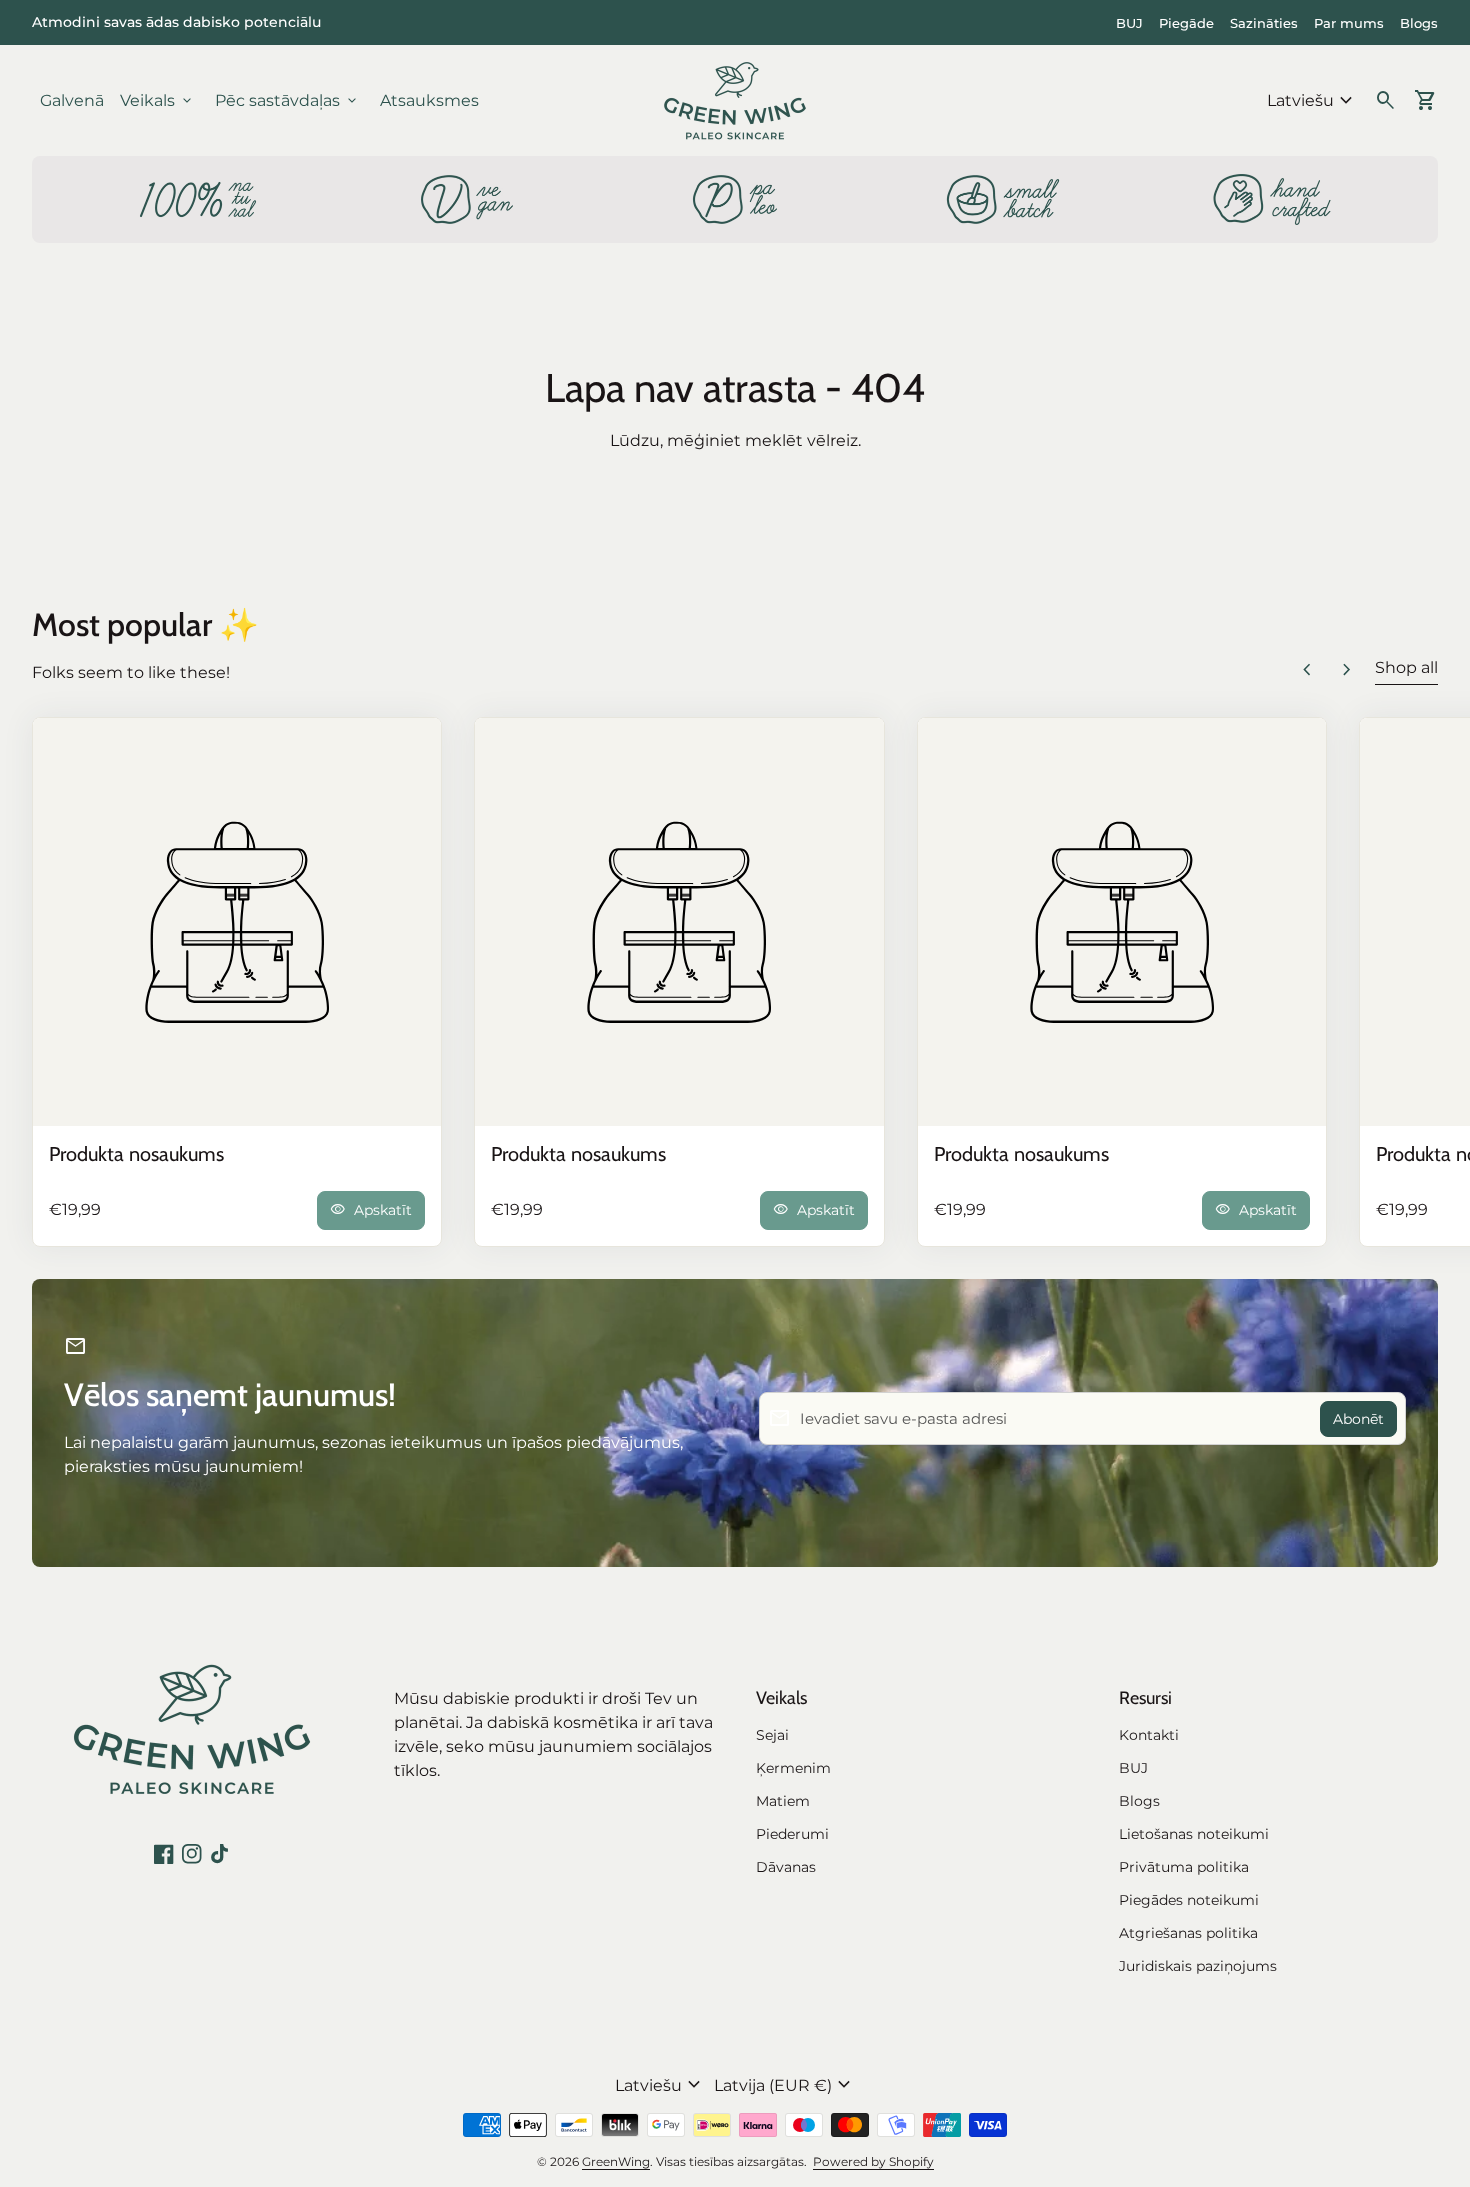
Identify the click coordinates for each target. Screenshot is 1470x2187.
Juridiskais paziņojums (1198, 1966)
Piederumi (792, 1834)
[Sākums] (735, 99)
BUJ (1129, 23)
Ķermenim (793, 1768)
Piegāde (1186, 23)
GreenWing (616, 2161)
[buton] (1312, 101)
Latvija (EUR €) (785, 2085)
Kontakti (1149, 1735)
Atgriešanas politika (1188, 1933)
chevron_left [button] (1307, 670)
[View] (237, 922)
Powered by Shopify (873, 2161)
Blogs (1419, 23)
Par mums (1349, 23)
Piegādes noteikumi (1189, 1900)
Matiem (783, 1801)
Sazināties (1264, 23)
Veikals (157, 101)
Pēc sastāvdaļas (287, 101)
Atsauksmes (429, 100)
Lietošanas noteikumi (1194, 1834)
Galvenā (72, 100)
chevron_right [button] (1347, 670)
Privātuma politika (1184, 1867)
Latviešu (1312, 101)
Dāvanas (786, 1867)
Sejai (772, 1735)
